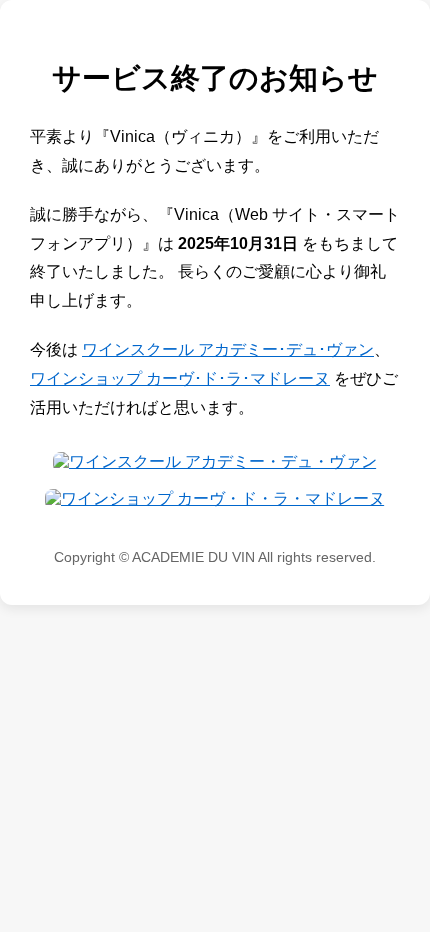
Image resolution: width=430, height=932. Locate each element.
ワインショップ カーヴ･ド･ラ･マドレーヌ (180, 378)
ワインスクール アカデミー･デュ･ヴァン (228, 349)
